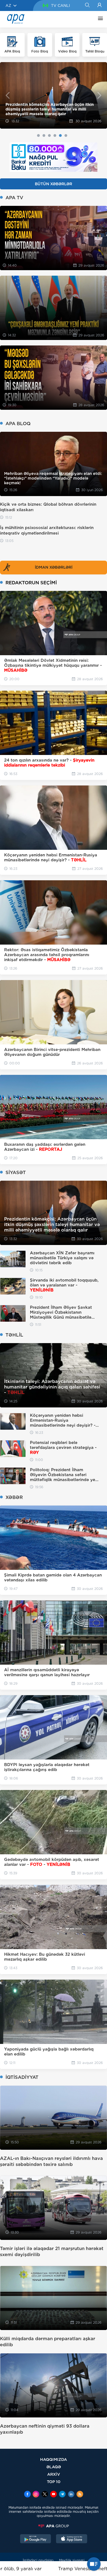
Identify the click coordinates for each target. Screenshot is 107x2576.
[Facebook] (27, 2495)
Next (99, 95)
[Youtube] (54, 2495)
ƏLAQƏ (54, 2467)
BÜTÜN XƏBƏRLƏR (54, 184)
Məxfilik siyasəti (72, 2560)
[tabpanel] (54, 95)
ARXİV (54, 2474)
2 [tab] (44, 135)
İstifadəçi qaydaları (38, 2560)
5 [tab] (60, 135)
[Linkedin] (71, 2495)
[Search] (87, 5)
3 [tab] (49, 135)
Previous (8, 95)
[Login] (99, 5)
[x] (45, 2495)
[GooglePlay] (36, 2539)
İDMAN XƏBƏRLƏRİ (54, 567)
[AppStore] (72, 2539)
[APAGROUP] (54, 2526)
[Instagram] (36, 2495)
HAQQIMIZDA (54, 2459)
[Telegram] (62, 2495)
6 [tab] (66, 135)
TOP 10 (54, 2482)
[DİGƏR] (99, 19)
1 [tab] (38, 135)
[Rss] (80, 2495)
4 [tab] (55, 135)
